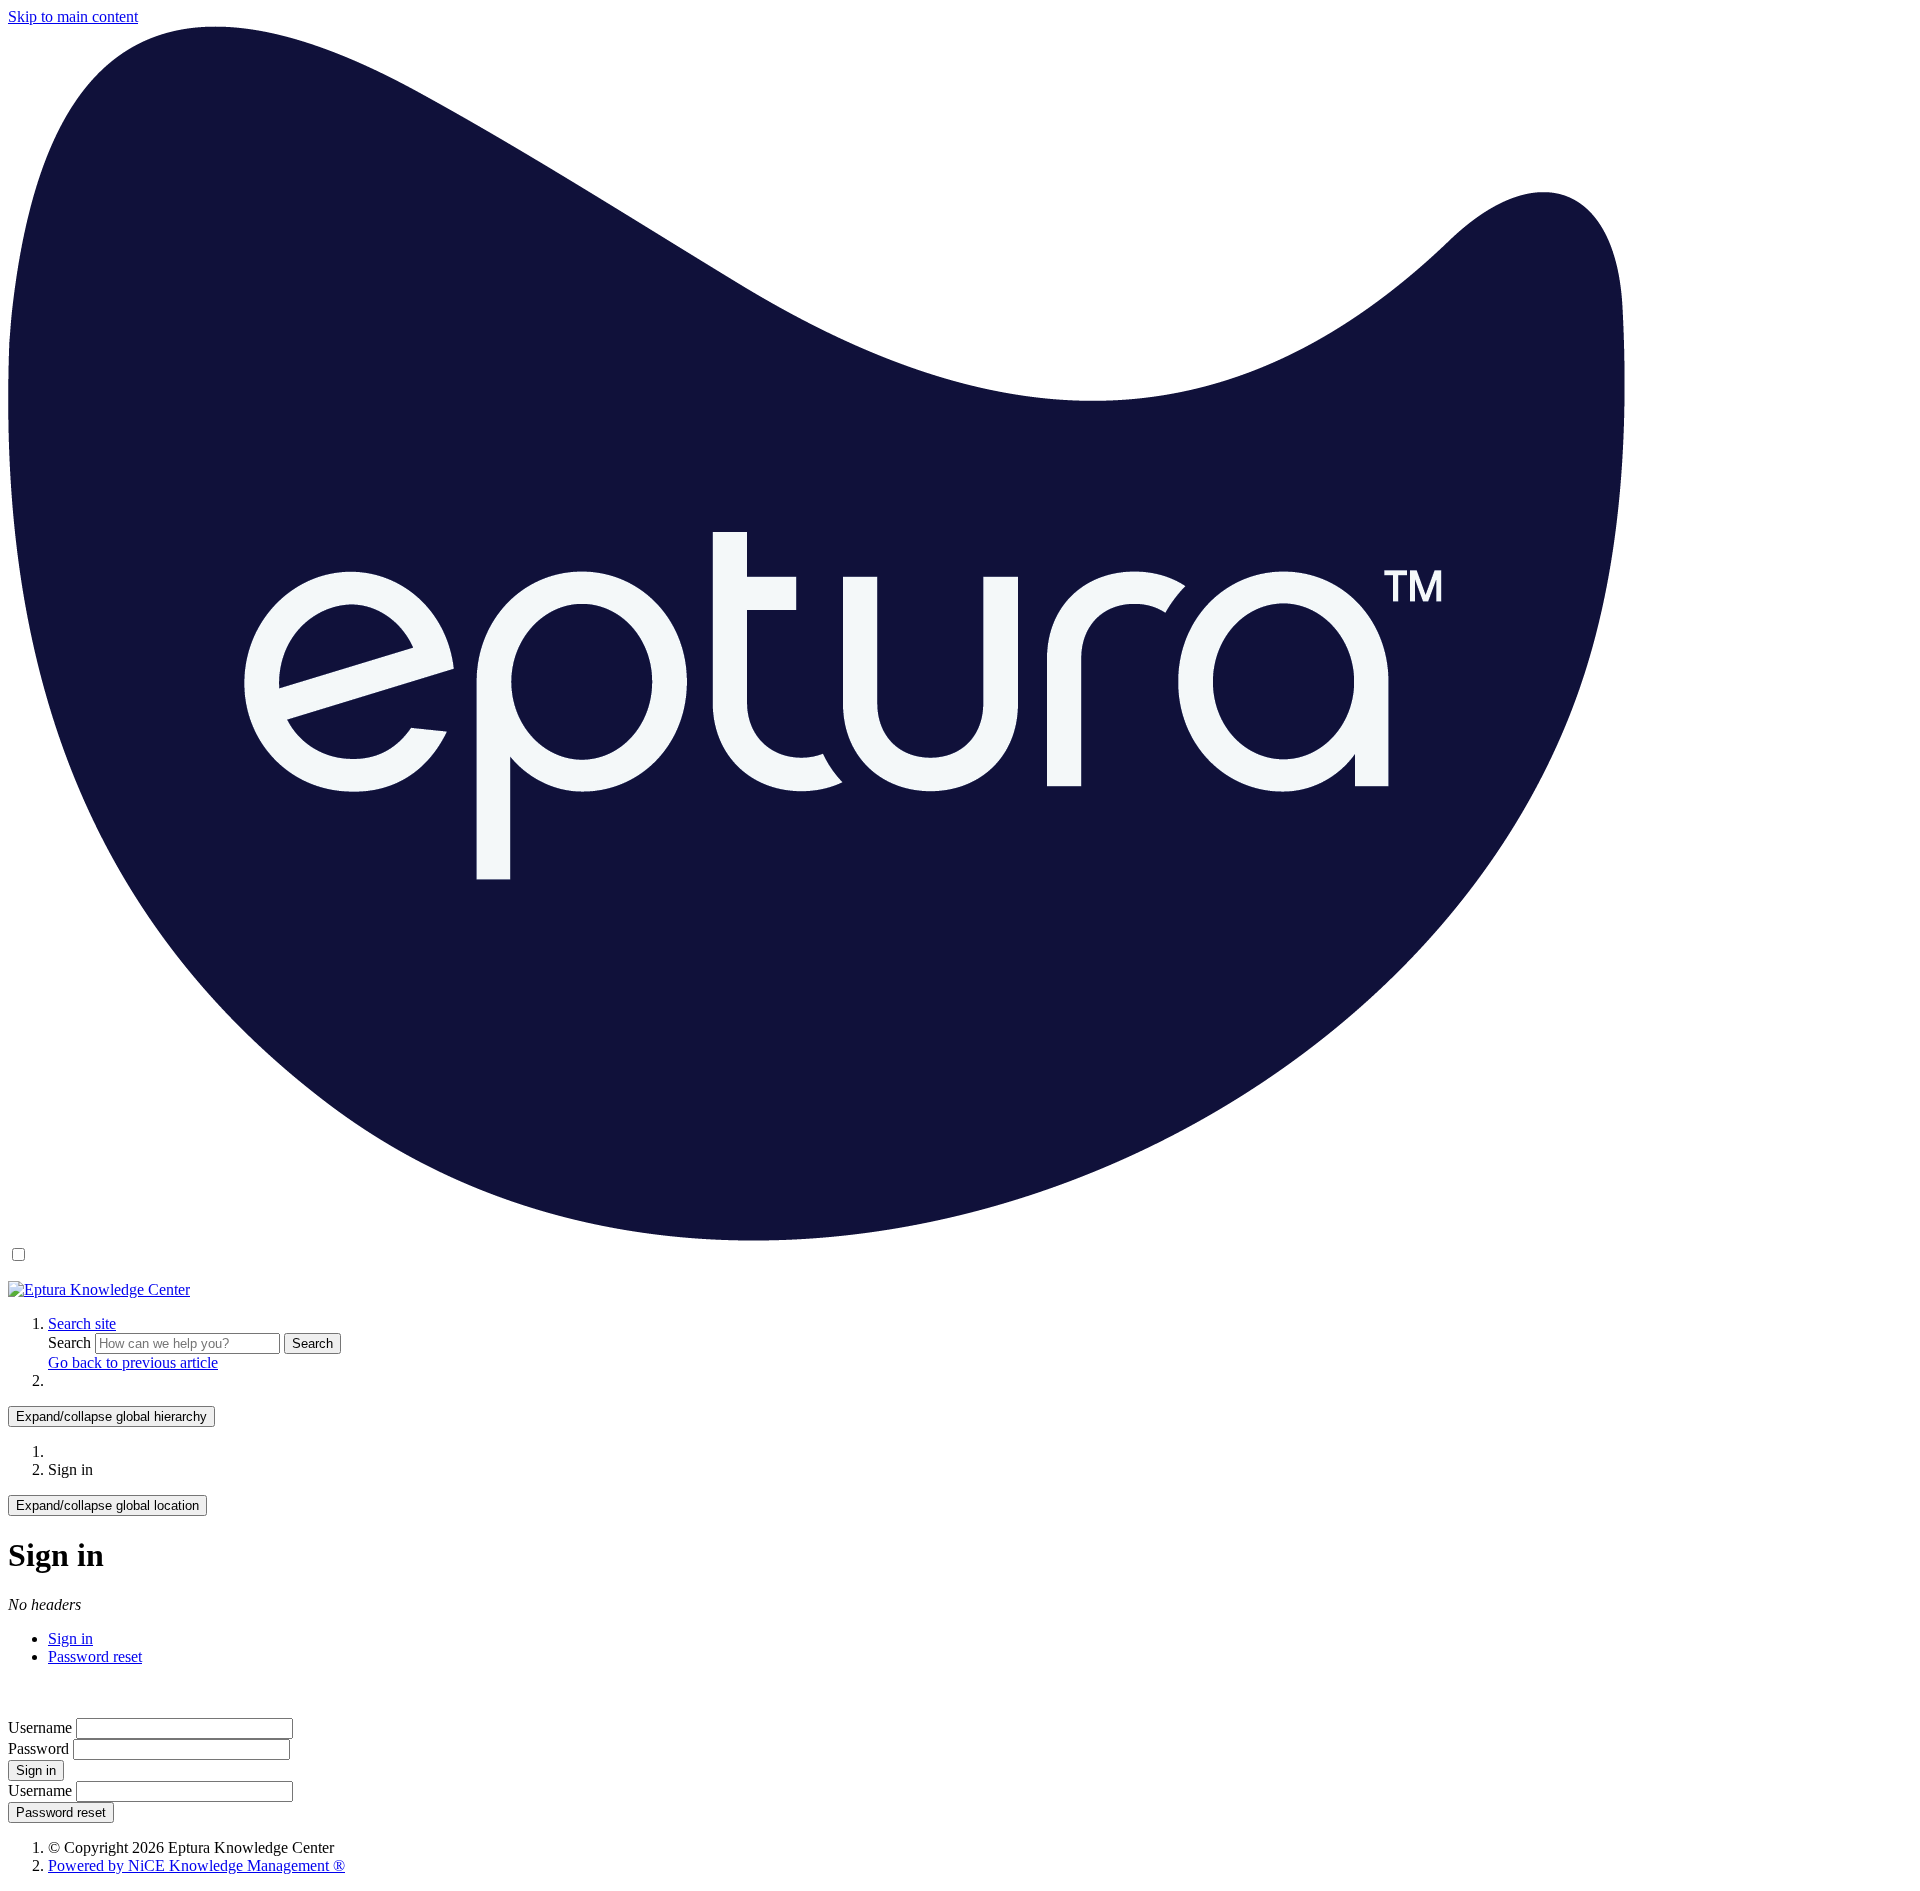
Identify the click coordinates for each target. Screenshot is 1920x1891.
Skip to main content (73, 16)
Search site (82, 1323)
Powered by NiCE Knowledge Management (196, 1865)
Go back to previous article (133, 1362)
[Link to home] (99, 1289)
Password (38, 1748)
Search (71, 1342)
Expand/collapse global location (107, 1505)
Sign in (70, 1638)
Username (40, 1727)
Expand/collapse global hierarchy (111, 1416)
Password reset (95, 1656)
